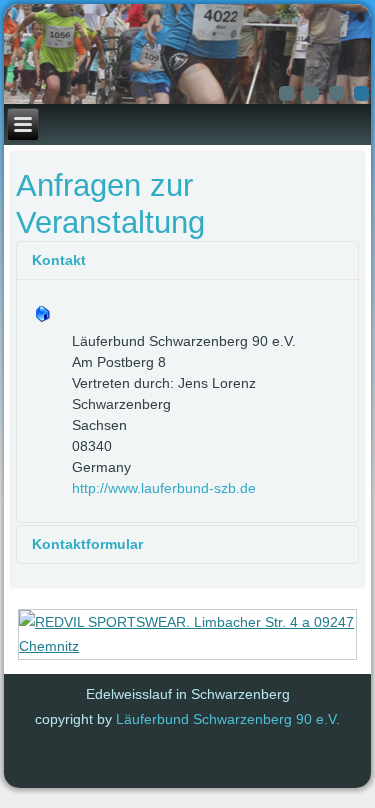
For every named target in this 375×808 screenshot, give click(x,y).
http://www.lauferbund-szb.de (164, 488)
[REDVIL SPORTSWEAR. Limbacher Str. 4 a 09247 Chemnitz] (188, 646)
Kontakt (59, 260)
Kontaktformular (87, 544)
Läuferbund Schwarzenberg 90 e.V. (228, 719)
